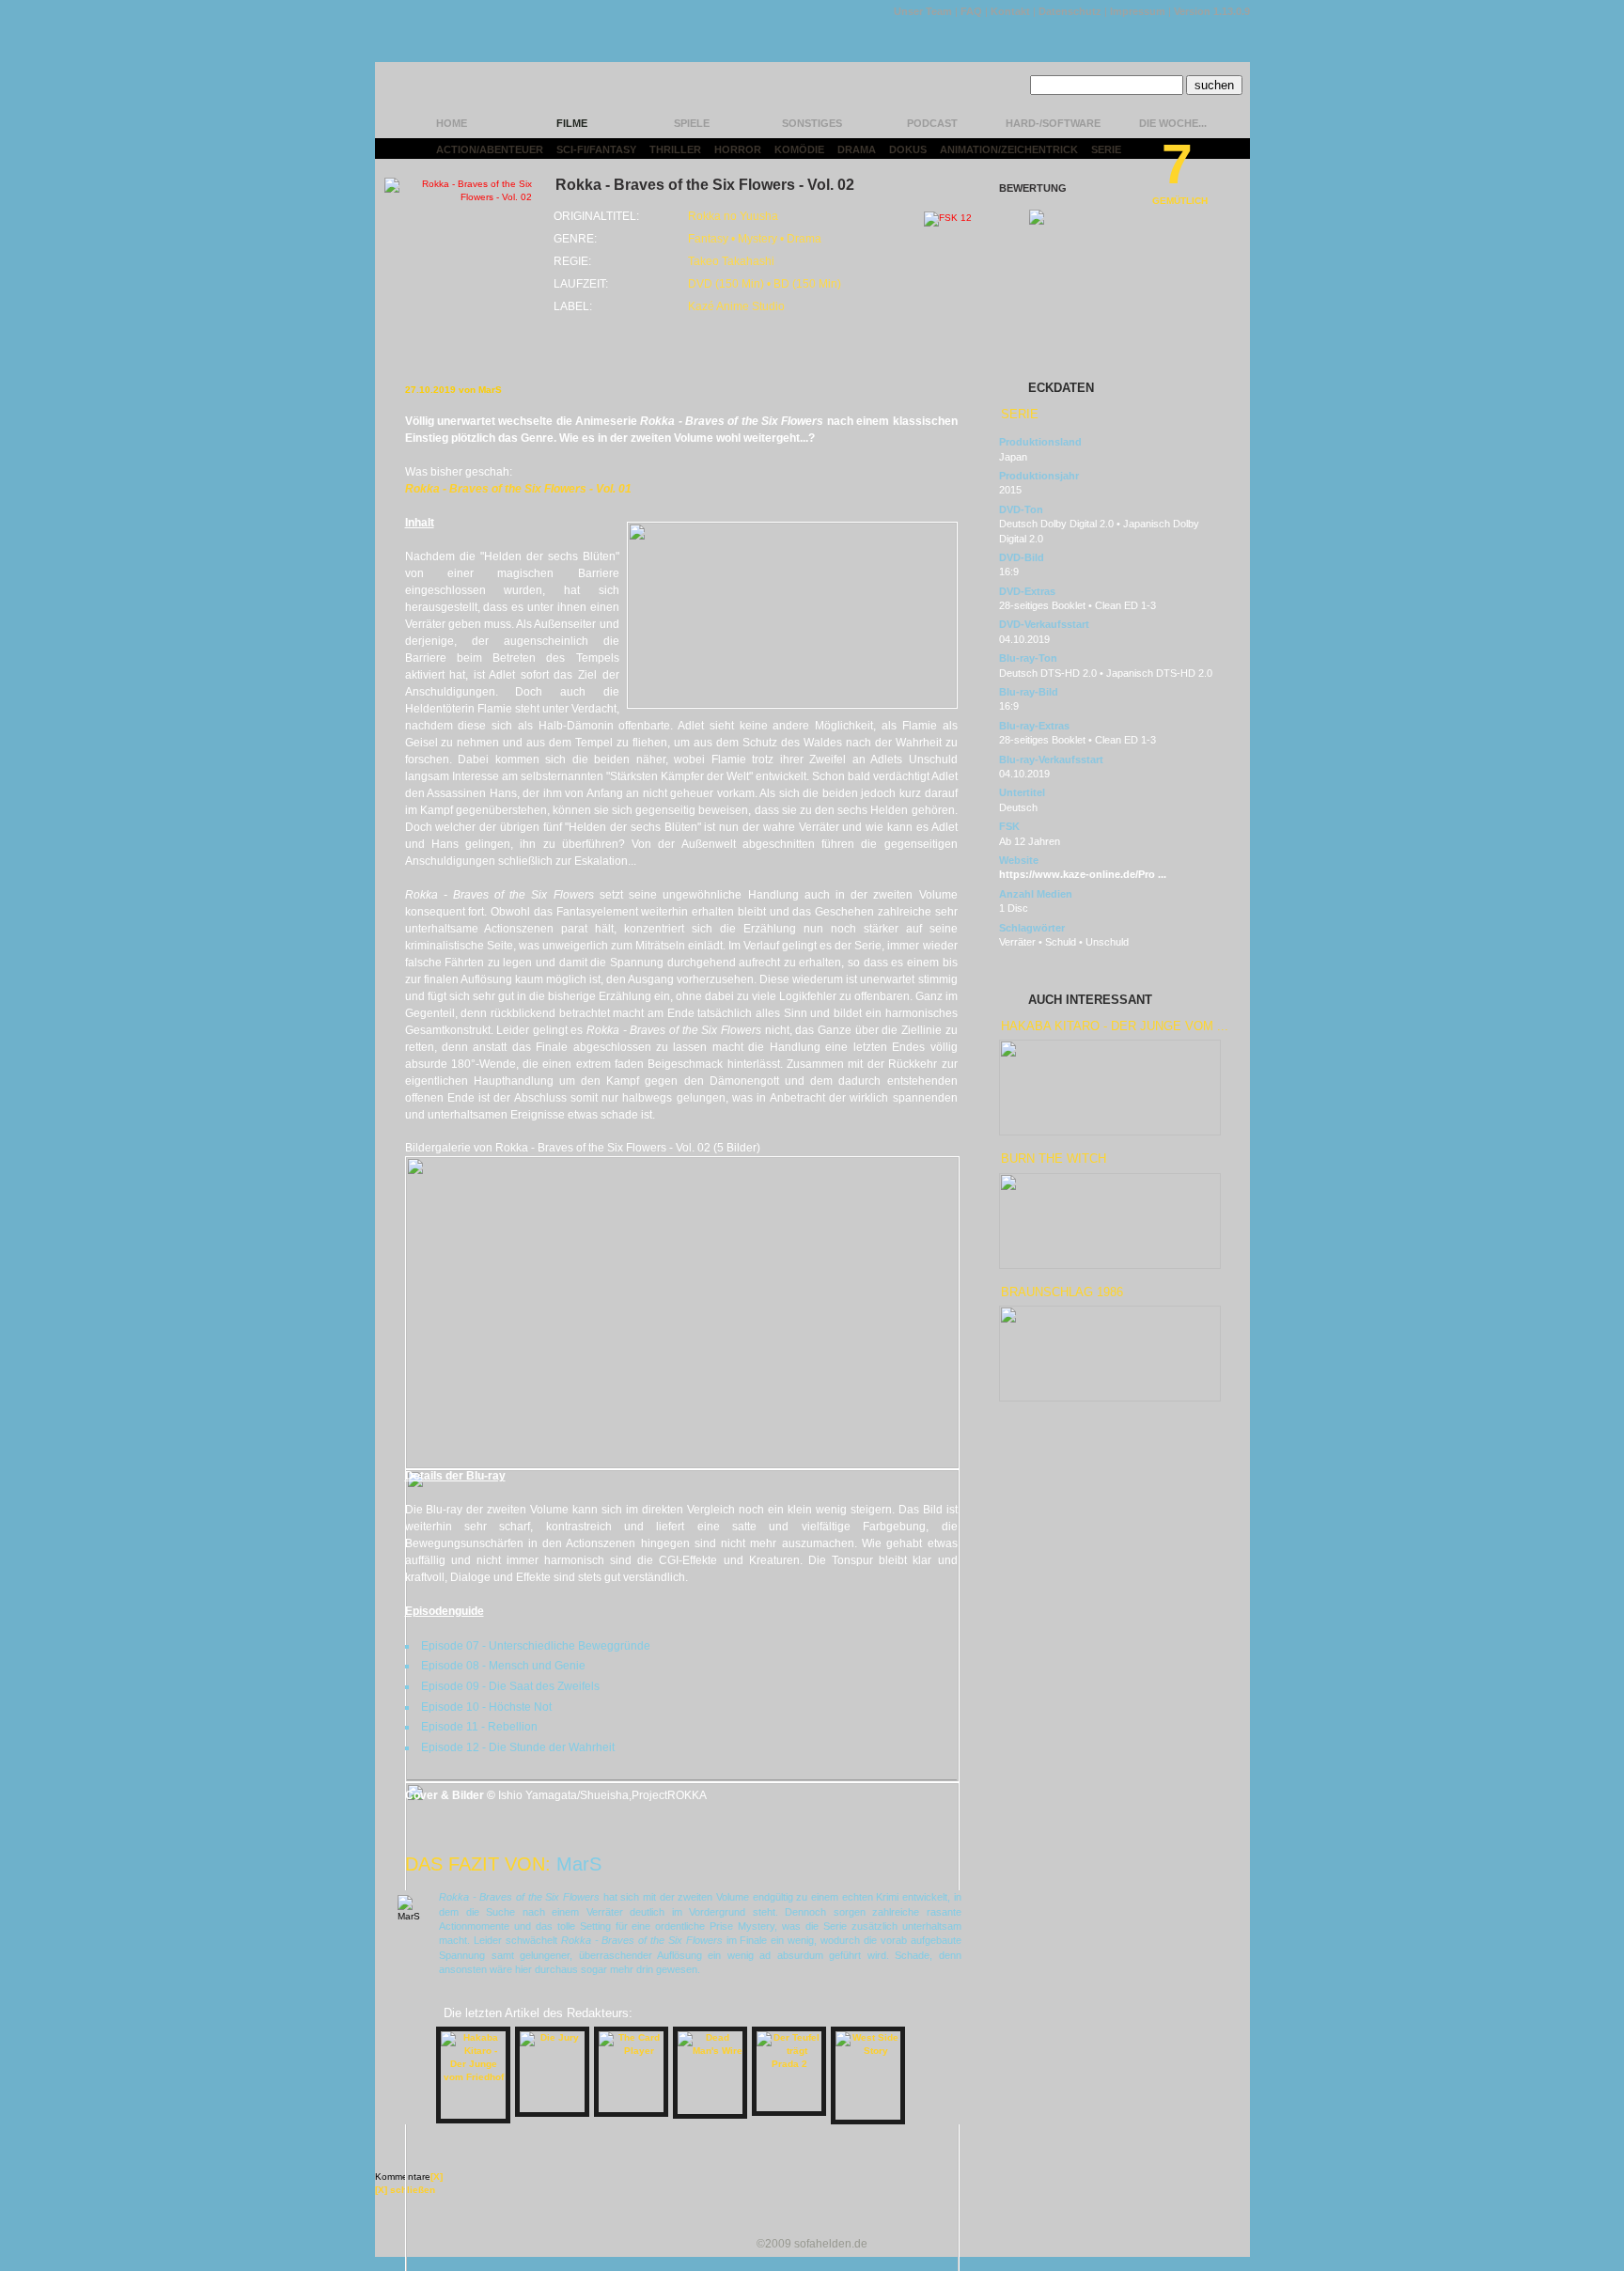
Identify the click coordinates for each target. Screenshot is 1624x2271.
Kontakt (1010, 11)
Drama (857, 149)
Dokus (908, 149)
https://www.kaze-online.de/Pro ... (1083, 874)
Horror (738, 149)
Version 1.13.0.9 (1212, 11)
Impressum (1138, 11)
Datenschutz (1070, 11)
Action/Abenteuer (490, 149)
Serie (1106, 149)
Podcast (932, 123)
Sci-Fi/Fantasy (596, 149)
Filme (572, 123)
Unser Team (923, 11)
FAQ (971, 11)
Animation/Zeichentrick (1009, 149)
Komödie (799, 149)
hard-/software (1053, 123)
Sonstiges (812, 123)
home (452, 123)
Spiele (692, 123)
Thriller (675, 149)
